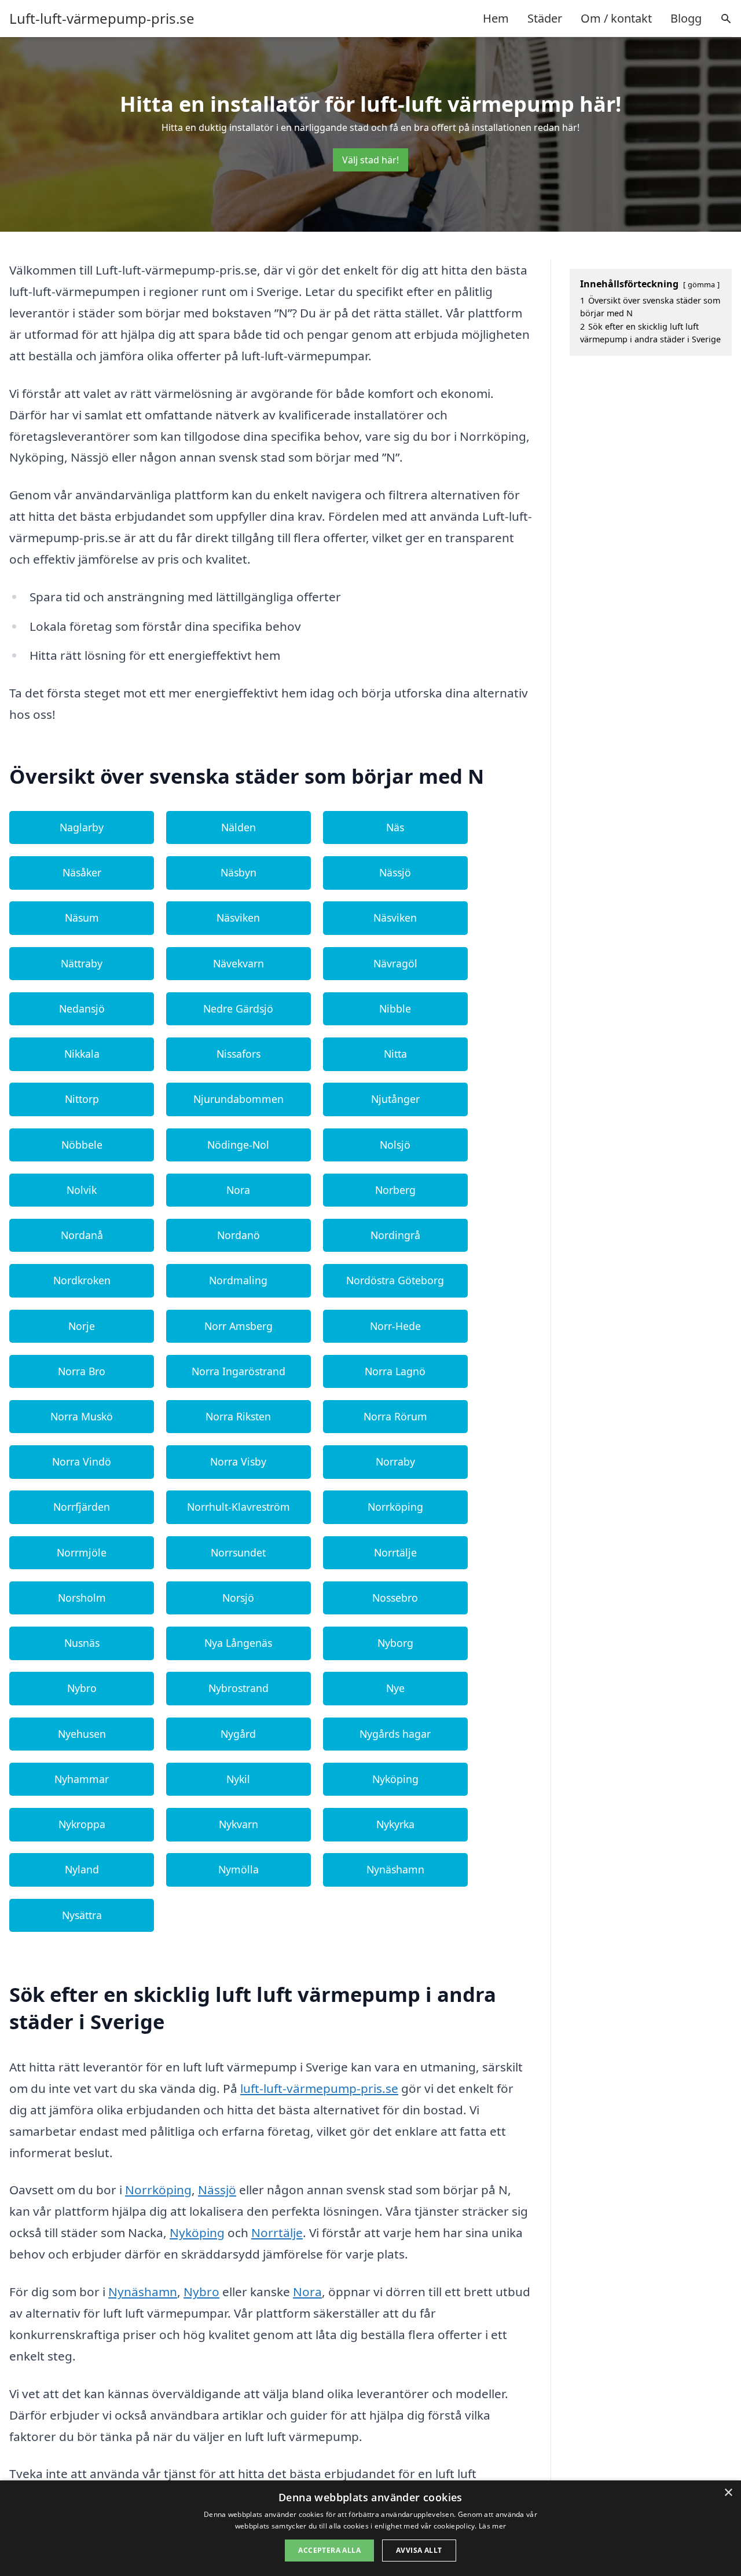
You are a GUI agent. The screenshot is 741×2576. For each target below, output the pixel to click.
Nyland (82, 1869)
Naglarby (82, 827)
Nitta (395, 1054)
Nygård (238, 1734)
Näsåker (82, 872)
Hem (496, 18)
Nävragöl (395, 963)
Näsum (82, 918)
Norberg (395, 1190)
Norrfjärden (82, 1507)
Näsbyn (239, 872)
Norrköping (395, 1507)
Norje (82, 1326)
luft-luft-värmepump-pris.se (319, 2088)
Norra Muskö (82, 1416)
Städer (545, 18)
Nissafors (239, 1054)
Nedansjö (82, 1009)
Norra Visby (238, 1461)
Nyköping (395, 1779)
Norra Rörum (395, 1416)
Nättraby (82, 963)
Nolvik (82, 1190)
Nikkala (82, 1054)
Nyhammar (82, 1779)
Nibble (395, 1009)
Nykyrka (395, 1824)
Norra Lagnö (395, 1371)
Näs (395, 827)
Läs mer (492, 2526)
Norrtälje (395, 1552)
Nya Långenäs (238, 1643)
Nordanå (82, 1235)
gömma (701, 284)
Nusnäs (82, 1643)
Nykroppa (82, 1824)
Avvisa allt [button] (419, 2550)
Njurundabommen (239, 1099)
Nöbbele (82, 1145)
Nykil (238, 1779)
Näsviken (238, 918)
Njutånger (395, 1099)
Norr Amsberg (239, 1326)
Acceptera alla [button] (329, 2550)
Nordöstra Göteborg (395, 1280)
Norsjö (238, 1598)
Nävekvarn (239, 963)
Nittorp (82, 1099)
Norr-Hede (395, 1326)
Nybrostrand (239, 1688)
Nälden (239, 827)
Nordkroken (82, 1280)
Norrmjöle (82, 1552)
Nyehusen (82, 1734)
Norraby (395, 1461)
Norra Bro (82, 1371)
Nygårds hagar (395, 1734)
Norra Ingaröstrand (239, 1371)
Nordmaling (238, 1280)
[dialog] (370, 2528)
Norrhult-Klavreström (239, 1507)
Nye (395, 1688)
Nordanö (239, 1235)
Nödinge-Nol (238, 1145)
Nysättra (82, 1915)
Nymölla (239, 1869)
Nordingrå (395, 1235)
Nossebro (395, 1598)
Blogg (686, 18)
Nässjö (395, 872)
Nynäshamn (395, 1869)
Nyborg (395, 1643)
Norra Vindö (82, 1461)
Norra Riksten (238, 1416)
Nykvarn (239, 1824)
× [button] (728, 2493)
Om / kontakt (616, 18)
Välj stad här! (370, 160)
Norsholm (82, 1598)
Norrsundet (238, 1552)
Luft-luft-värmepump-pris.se (102, 19)
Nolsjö (395, 1145)
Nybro (82, 1688)
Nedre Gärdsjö (238, 1009)
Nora (238, 1190)
